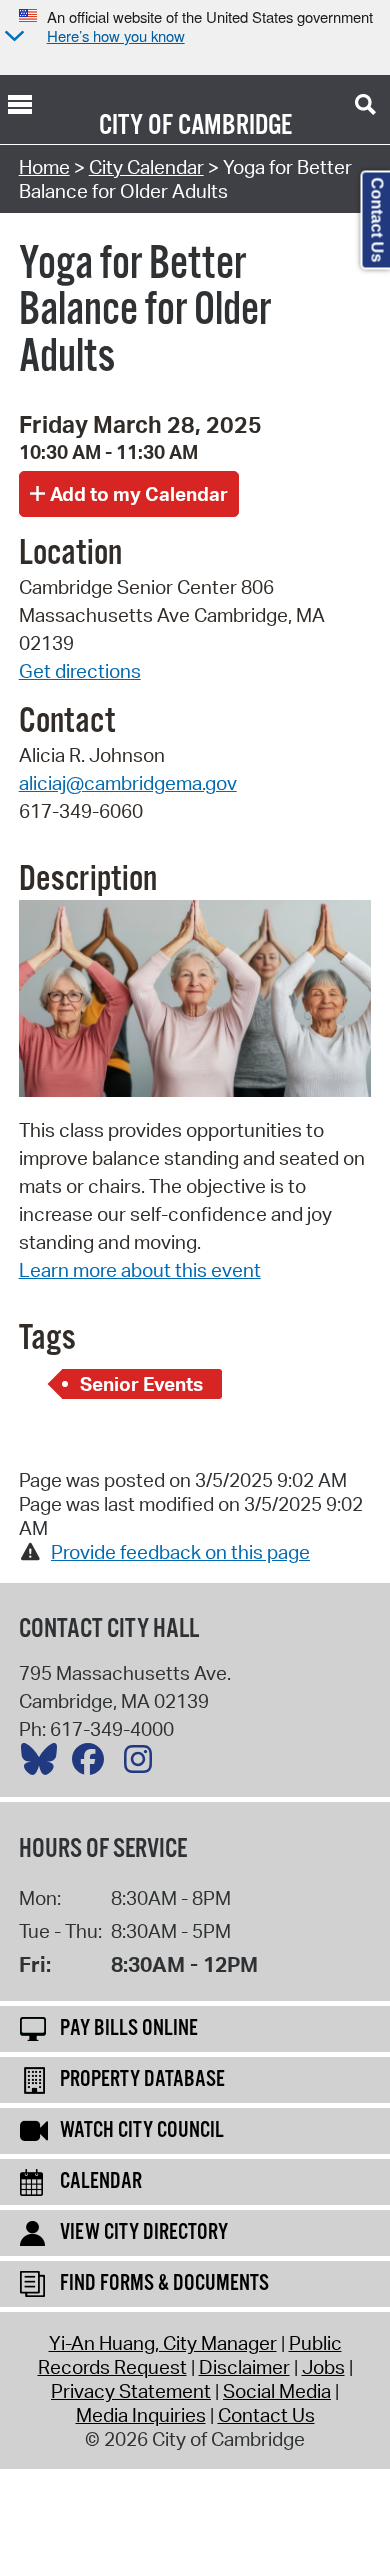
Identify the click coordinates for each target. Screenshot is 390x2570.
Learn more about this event (140, 1270)
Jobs (323, 2367)
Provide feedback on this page (180, 1552)
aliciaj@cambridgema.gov (128, 783)
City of (136, 126)
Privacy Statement (131, 2391)
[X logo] (44, 1764)
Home (44, 167)
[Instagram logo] (143, 1764)
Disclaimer (244, 2367)
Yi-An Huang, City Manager (163, 2343)
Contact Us (266, 2415)
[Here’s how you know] (12, 37)
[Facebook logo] (93, 1764)
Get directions (80, 671)
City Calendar (146, 167)
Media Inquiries (141, 2415)
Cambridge (235, 126)
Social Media (277, 2391)
